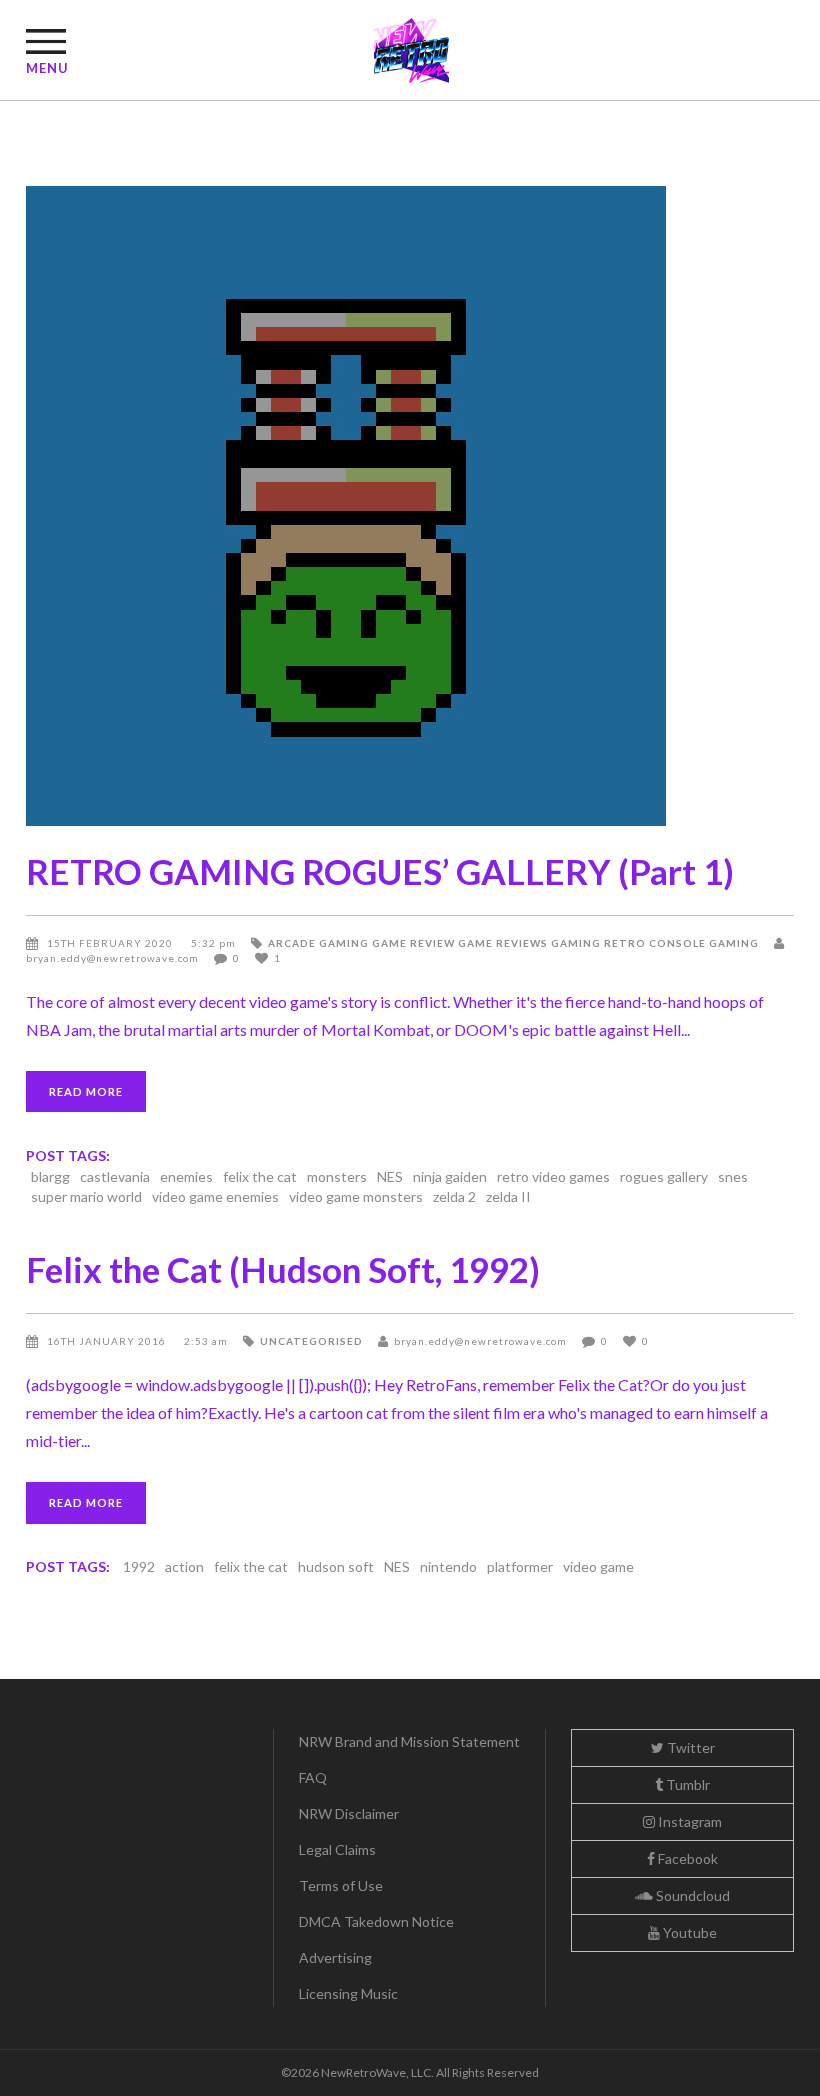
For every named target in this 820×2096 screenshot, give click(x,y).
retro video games (553, 1176)
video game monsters (356, 1196)
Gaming (576, 943)
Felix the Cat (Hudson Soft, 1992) (283, 1269)
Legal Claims (337, 1849)
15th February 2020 (111, 943)
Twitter (689, 1747)
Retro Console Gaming (681, 943)
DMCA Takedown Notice (376, 1921)
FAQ (313, 1777)
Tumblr (686, 1784)
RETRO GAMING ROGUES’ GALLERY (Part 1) (380, 871)
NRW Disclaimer (349, 1813)
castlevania (115, 1176)
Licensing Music (348, 1993)
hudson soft (336, 1566)
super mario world (86, 1196)
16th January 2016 (108, 1341)
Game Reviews (503, 943)
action (184, 1566)
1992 (139, 1566)
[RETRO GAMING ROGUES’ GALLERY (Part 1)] (410, 506)
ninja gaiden (450, 1176)
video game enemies (215, 1196)
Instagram (688, 1821)
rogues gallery (664, 1176)
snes (733, 1176)
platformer (520, 1566)
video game (598, 1566)
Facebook (686, 1858)
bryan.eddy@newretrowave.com (480, 1341)
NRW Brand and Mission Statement (409, 1741)
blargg (50, 1176)
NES (390, 1176)
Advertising (335, 1957)
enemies (186, 1176)
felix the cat (260, 1176)
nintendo (448, 1566)
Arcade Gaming (318, 943)
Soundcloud (691, 1895)
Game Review (413, 943)
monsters (337, 1176)
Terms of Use (341, 1885)
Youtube (688, 1932)
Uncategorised (311, 1341)
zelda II (508, 1196)
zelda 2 (454, 1196)
